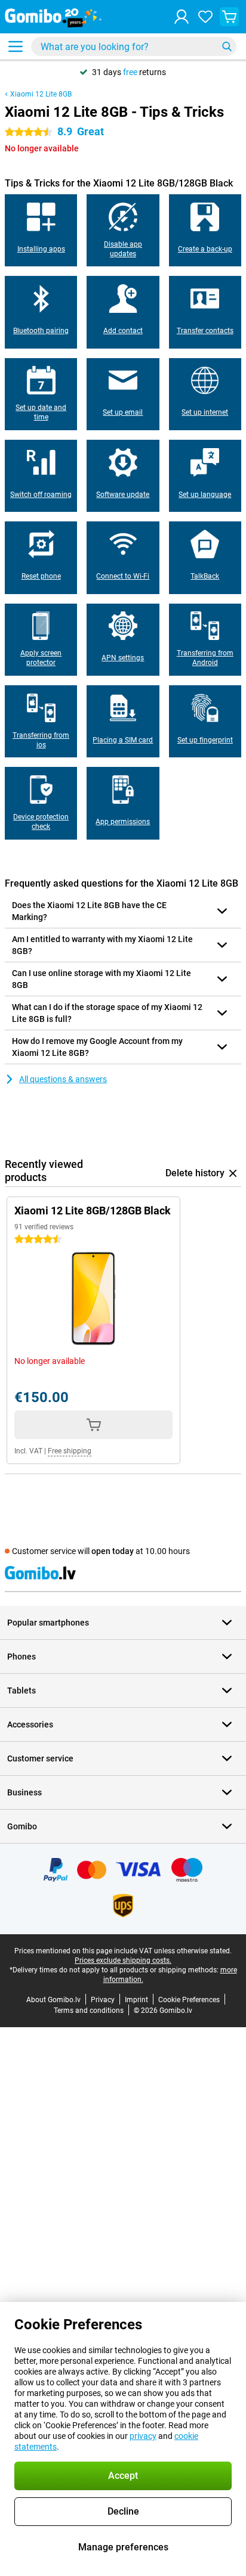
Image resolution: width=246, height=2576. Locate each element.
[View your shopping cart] (229, 17)
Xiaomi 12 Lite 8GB (41, 94)
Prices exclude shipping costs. (123, 1960)
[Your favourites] (205, 17)
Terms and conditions (89, 2011)
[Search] (227, 46)
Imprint (136, 2000)
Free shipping (70, 1451)
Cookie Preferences (189, 2000)
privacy (143, 2436)
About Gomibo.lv (53, 2000)
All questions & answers (63, 1079)
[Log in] (182, 17)
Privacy (103, 2000)
